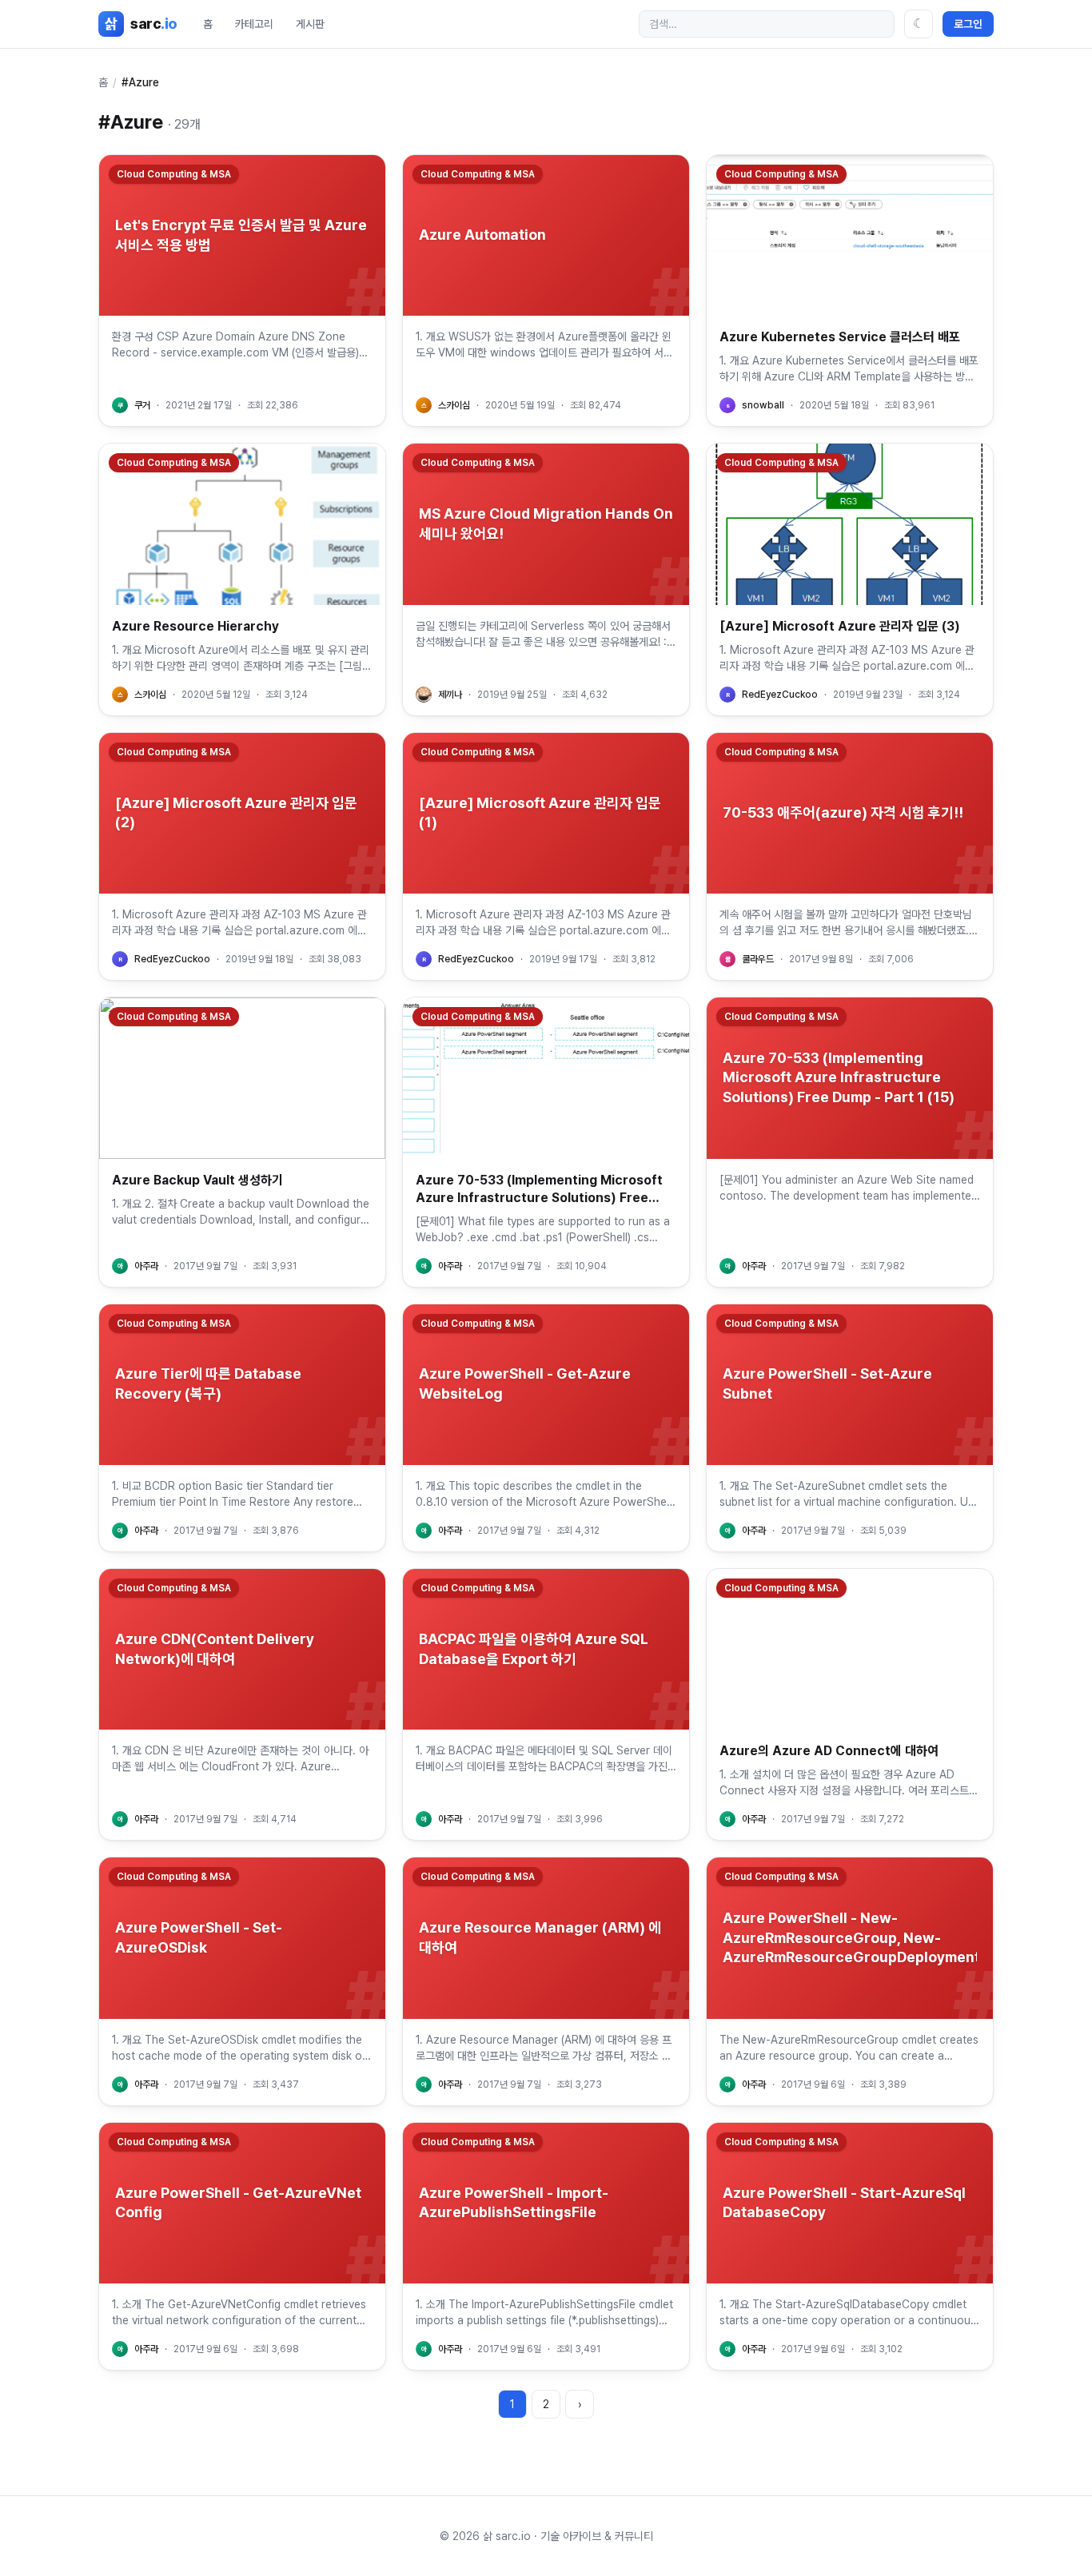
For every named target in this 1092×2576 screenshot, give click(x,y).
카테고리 (254, 24)
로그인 (968, 24)
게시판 (310, 24)
